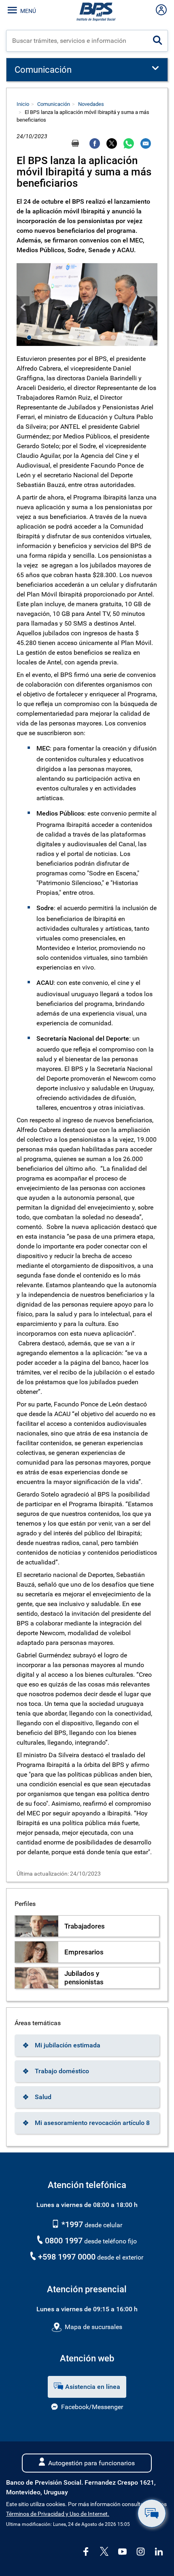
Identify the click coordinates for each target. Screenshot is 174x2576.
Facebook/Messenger (92, 2407)
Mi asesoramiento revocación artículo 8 (92, 2123)
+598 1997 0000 (67, 2257)
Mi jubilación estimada (68, 2045)
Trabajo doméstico (62, 2071)
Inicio (23, 104)
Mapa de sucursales (93, 2327)
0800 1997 (64, 2241)
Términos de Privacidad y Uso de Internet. (58, 2514)
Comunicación (54, 104)
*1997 (71, 2224)
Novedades (91, 104)
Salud (43, 2097)
